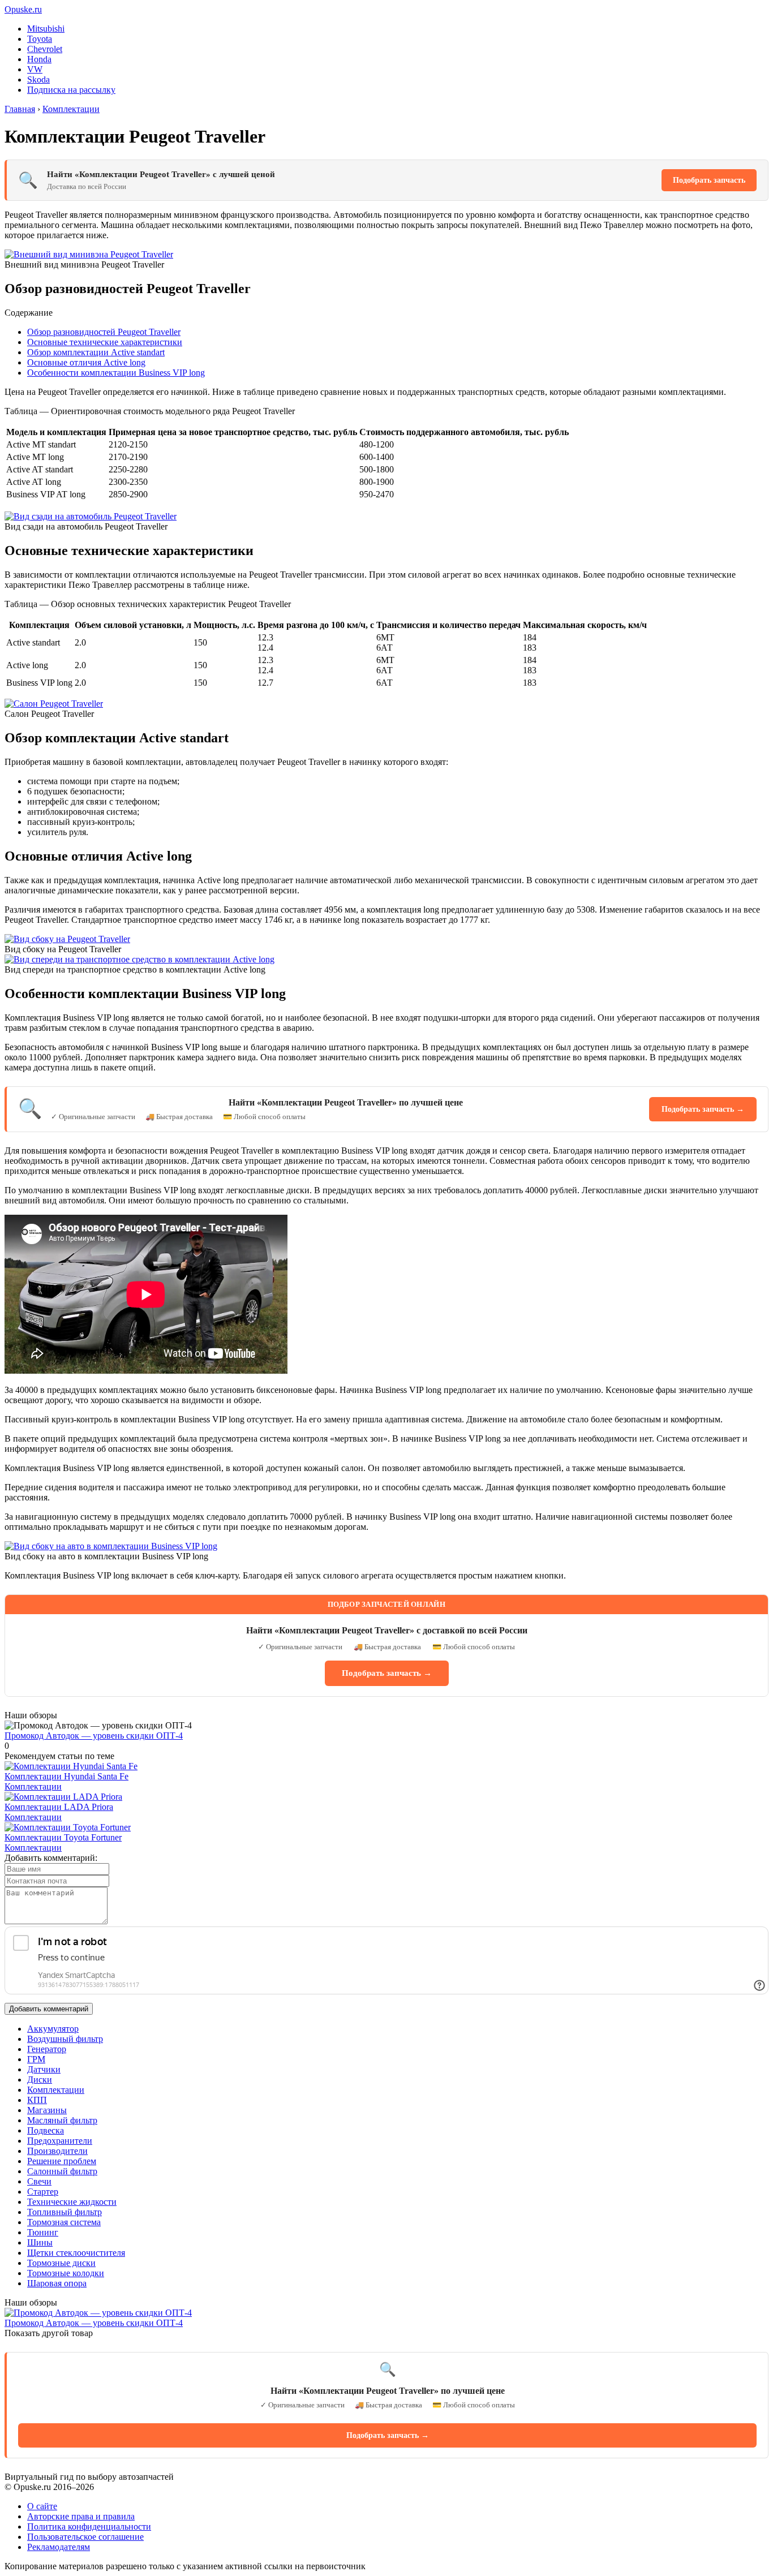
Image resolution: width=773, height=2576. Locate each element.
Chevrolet (45, 49)
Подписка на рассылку (71, 90)
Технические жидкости (72, 2202)
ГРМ (36, 2059)
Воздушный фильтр (65, 2039)
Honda (39, 59)
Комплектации (33, 1786)
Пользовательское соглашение (85, 2537)
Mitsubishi (46, 29)
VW (35, 69)
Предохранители (60, 2141)
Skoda (38, 79)
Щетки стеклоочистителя (76, 2253)
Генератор (47, 2049)
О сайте (42, 2506)
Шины (40, 2242)
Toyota (40, 39)
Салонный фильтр (62, 2171)
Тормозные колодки (66, 2273)
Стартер (43, 2192)
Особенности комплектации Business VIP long (116, 373)
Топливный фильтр (65, 2212)
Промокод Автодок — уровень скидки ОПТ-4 (94, 1736)
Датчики (44, 2069)
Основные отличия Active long (86, 362)
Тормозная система (64, 2222)
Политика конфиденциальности (89, 2526)
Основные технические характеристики (105, 342)
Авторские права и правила (81, 2516)
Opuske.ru (23, 9)
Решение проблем (62, 2161)
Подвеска (46, 2130)
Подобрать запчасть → (703, 1109)
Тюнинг (43, 2232)
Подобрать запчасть (709, 180)
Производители (57, 2151)
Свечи (39, 2181)
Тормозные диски (61, 2263)
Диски (40, 2080)
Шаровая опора (57, 2283)
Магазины (47, 2110)
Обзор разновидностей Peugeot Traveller (104, 332)
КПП (37, 2100)
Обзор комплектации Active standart (96, 352)
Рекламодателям (59, 2547)
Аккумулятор (53, 2029)
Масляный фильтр (62, 2120)
